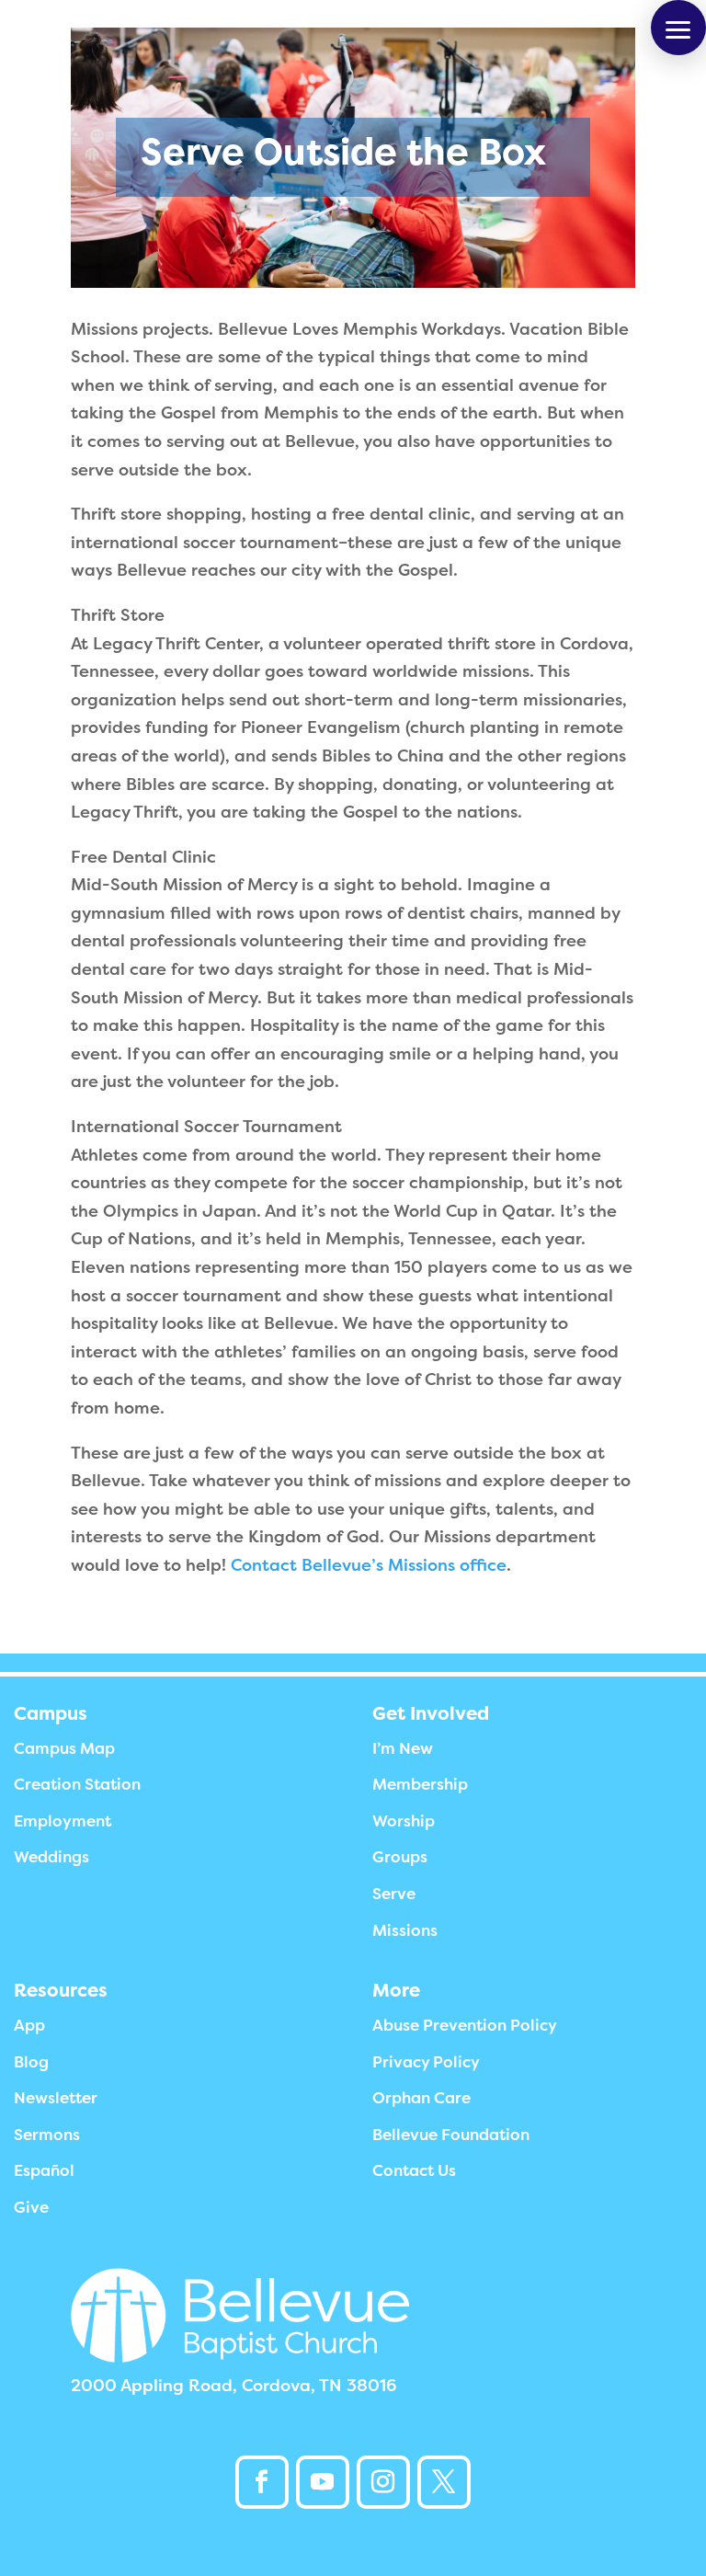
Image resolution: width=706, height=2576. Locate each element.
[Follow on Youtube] (323, 2482)
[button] (678, 28)
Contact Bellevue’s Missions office (369, 1565)
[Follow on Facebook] (262, 2482)
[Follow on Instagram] (383, 2482)
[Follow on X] (444, 2482)
